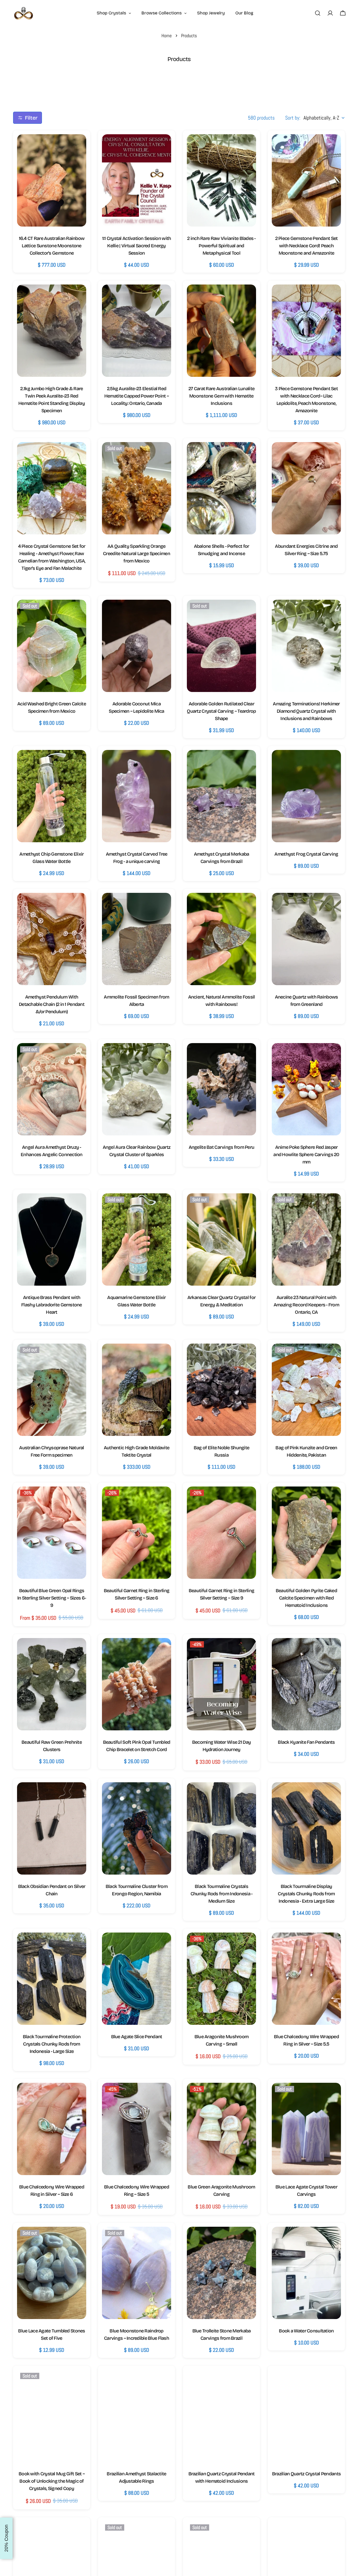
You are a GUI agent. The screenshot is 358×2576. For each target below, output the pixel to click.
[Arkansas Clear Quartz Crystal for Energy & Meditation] (221, 1239)
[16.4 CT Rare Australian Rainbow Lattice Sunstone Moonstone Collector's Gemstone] (52, 180)
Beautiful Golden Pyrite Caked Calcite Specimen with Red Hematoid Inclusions (306, 1598)
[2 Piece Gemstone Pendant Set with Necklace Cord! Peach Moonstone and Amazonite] (306, 180)
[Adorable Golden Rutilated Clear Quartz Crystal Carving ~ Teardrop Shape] (221, 646)
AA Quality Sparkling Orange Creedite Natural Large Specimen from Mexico (137, 554)
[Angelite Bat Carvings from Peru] (221, 1089)
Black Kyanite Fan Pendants (306, 1742)
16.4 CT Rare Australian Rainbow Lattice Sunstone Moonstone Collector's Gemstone (52, 246)
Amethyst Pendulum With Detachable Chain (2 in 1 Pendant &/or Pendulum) (52, 1004)
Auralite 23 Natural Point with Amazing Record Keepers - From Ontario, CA (306, 1305)
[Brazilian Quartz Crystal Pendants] (306, 2416)
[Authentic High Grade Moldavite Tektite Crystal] (137, 1390)
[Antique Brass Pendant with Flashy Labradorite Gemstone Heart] (52, 1239)
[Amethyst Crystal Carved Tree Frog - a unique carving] (137, 796)
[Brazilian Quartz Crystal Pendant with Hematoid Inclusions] (221, 2416)
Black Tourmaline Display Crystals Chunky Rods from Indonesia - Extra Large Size (306, 1894)
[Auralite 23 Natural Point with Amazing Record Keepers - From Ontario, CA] (306, 1239)
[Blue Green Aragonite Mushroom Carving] (221, 2129)
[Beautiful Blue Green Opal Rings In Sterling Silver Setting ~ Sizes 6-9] (52, 1533)
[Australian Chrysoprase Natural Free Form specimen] (52, 1390)
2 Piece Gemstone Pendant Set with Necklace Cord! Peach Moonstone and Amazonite (307, 246)
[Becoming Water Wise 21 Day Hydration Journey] (221, 1684)
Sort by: (293, 118)
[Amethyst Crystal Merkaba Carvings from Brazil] (221, 796)
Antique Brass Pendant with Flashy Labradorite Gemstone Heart (52, 1305)
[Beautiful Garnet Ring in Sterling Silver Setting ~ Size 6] (137, 1533)
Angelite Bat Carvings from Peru (222, 1147)
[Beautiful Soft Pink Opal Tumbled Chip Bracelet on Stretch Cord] (137, 1684)
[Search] (318, 13)
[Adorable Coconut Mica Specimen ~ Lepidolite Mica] (137, 646)
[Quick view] (77, 147)
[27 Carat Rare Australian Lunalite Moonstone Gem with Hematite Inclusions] (221, 331)
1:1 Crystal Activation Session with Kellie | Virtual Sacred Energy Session (137, 246)
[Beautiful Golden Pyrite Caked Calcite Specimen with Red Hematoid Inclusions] (306, 1533)
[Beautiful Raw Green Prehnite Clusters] (52, 1684)
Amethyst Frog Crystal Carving (306, 854)
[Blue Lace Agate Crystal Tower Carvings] (306, 2129)
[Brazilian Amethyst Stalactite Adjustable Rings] (137, 2416)
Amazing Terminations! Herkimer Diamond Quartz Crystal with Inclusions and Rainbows (306, 711)
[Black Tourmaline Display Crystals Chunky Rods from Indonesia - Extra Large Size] (306, 1828)
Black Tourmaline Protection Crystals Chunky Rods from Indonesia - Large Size (52, 2044)
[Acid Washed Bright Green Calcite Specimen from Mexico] (52, 646)
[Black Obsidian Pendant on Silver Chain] (52, 1828)
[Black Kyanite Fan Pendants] (306, 1684)
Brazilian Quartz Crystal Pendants (306, 2474)
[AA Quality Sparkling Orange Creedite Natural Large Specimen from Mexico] (137, 488)
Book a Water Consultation (306, 2331)
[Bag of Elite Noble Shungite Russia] (221, 1390)
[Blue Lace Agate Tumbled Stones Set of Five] (52, 2273)
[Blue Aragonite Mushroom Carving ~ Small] (221, 1979)
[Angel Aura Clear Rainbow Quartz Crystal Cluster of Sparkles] (137, 1089)
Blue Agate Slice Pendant (137, 2037)
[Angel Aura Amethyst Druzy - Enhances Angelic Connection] (52, 1089)
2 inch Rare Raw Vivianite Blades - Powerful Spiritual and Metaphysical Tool (221, 246)
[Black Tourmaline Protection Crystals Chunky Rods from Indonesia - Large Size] (52, 1979)
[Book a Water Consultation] (306, 2273)
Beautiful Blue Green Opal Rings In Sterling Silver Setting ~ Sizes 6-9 (52, 1598)
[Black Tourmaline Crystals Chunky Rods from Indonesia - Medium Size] (221, 1828)
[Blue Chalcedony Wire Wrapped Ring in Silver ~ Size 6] (52, 2129)
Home (167, 36)
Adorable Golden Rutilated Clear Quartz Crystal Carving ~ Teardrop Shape (221, 711)
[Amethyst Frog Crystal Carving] (306, 796)
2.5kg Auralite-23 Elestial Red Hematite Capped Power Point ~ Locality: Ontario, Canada (137, 396)
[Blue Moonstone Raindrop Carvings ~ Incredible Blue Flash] (137, 2273)
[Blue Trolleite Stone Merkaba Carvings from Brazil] (221, 2273)
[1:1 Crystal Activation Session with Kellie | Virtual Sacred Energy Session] (137, 180)
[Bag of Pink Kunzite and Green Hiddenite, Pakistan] (306, 1390)
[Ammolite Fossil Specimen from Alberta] (137, 939)
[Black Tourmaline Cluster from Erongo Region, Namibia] (137, 1828)
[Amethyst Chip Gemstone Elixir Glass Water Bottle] (52, 796)
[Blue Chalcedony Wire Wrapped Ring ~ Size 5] (137, 2129)
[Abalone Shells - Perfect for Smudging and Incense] (221, 488)
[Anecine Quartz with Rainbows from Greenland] (306, 939)
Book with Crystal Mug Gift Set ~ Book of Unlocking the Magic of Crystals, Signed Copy (52, 2481)
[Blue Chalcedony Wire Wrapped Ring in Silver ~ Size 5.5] (306, 1979)
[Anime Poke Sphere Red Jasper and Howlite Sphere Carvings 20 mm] (306, 1089)
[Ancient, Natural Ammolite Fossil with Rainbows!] (221, 939)
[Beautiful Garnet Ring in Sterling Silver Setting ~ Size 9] (221, 1533)
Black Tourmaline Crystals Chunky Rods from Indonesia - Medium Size (222, 1894)
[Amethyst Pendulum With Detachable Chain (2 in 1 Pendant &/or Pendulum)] (52, 939)
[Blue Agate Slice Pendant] (137, 1979)
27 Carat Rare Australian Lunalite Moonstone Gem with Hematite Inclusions (221, 396)
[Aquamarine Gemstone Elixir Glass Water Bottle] (137, 1239)
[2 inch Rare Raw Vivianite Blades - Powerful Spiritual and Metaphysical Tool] (221, 180)
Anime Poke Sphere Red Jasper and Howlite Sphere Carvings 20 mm (306, 1155)
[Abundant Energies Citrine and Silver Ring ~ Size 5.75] (306, 488)
